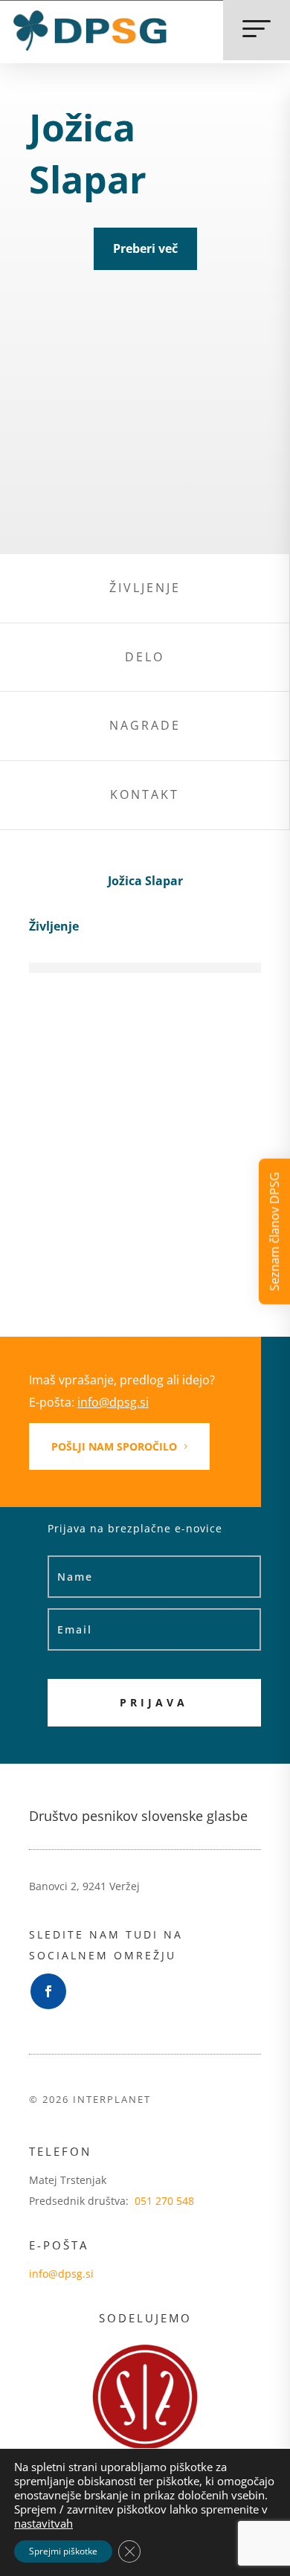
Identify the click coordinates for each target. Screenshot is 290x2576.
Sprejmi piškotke (63, 2551)
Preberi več (145, 248)
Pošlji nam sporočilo (114, 1446)
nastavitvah (43, 2523)
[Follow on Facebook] (48, 1991)
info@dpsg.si (113, 1402)
